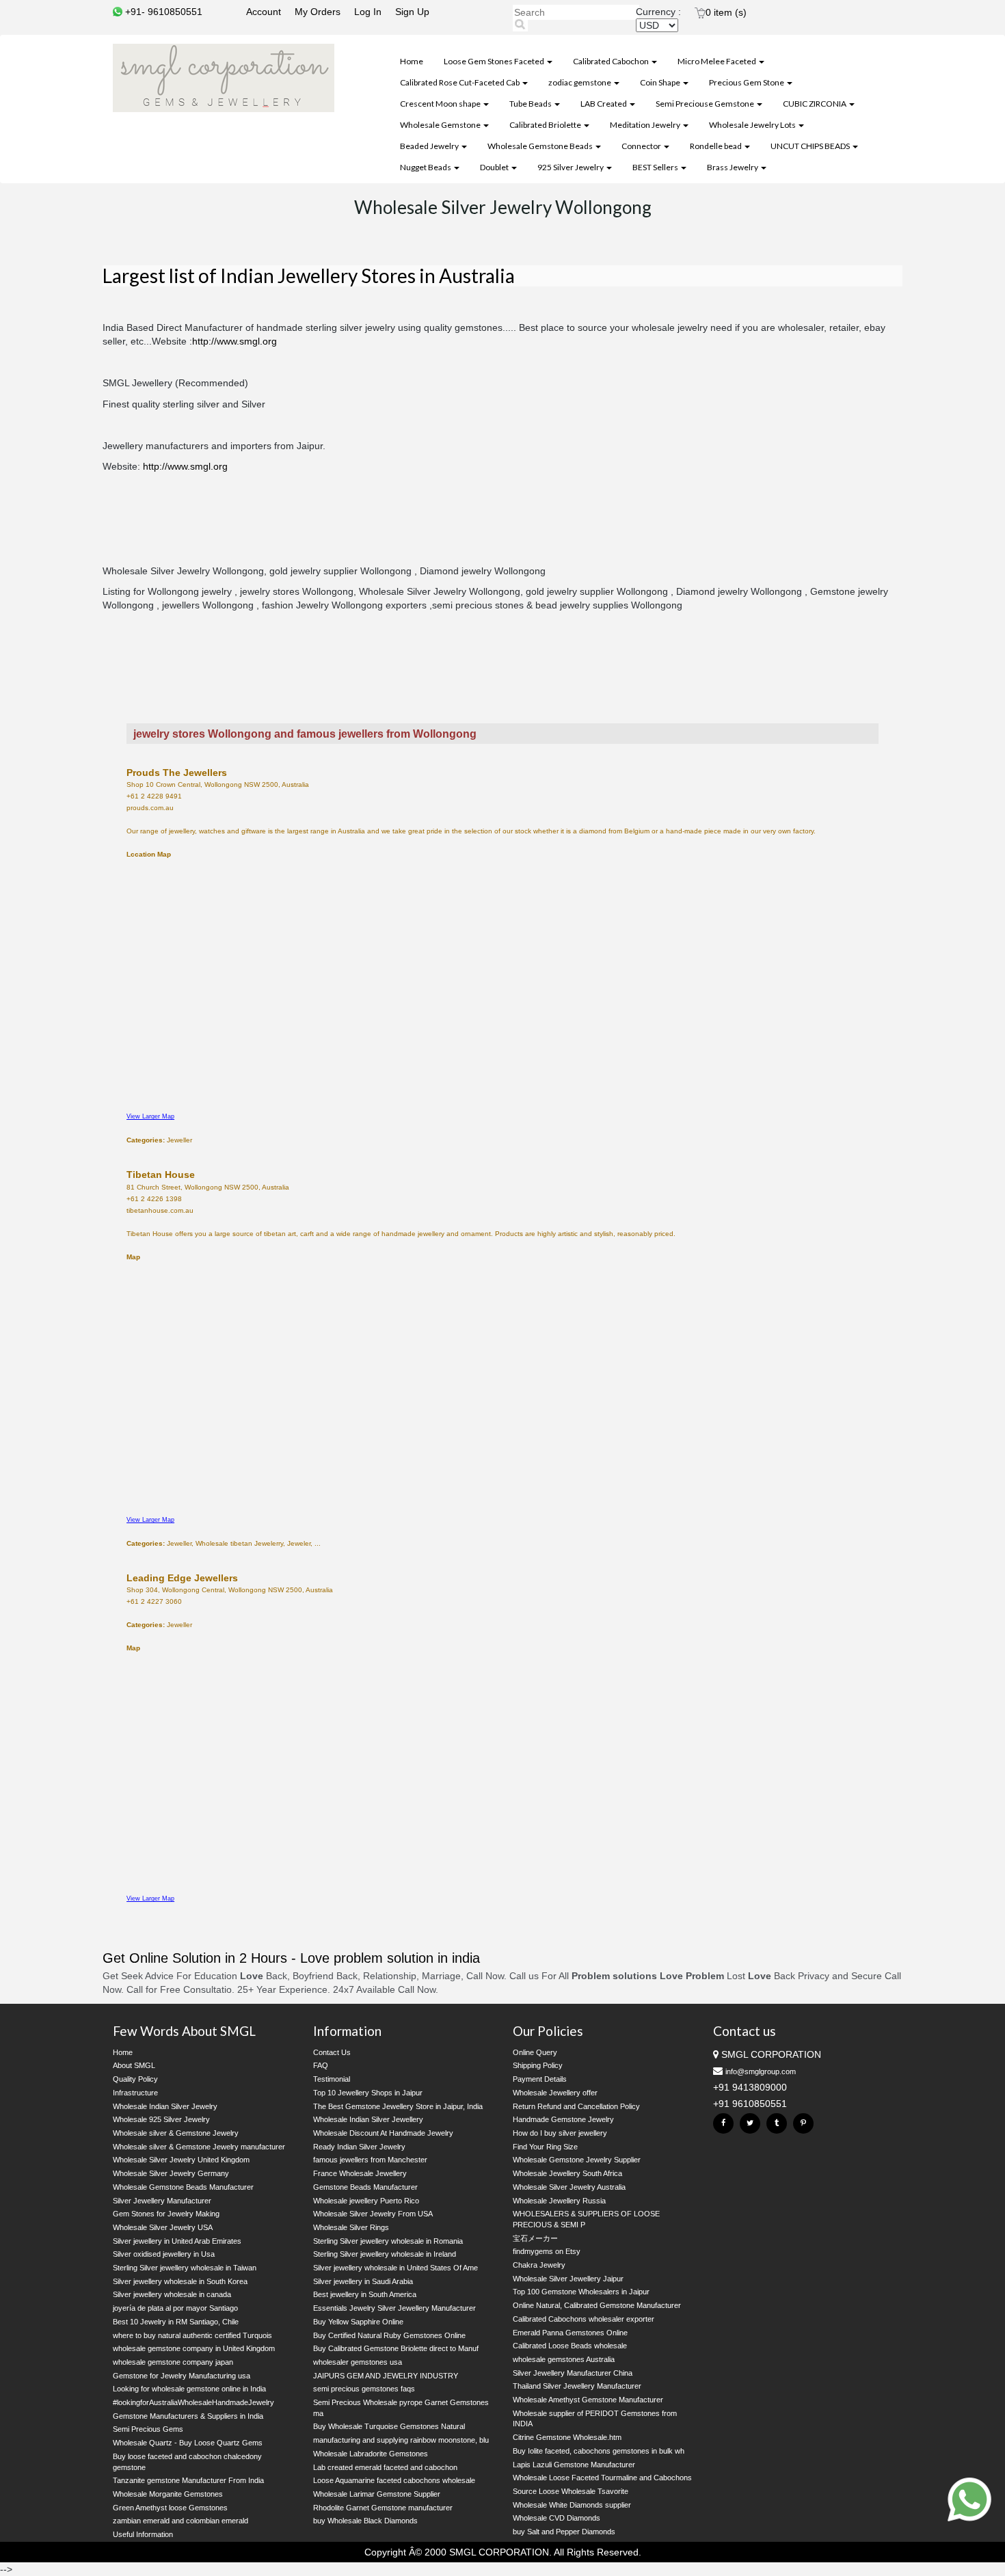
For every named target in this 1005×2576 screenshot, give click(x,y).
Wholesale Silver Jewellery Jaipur (568, 2279)
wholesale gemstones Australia (564, 2359)
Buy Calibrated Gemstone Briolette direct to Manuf (396, 2348)
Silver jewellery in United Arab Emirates (177, 2241)
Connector (642, 146)
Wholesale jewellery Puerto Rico (366, 2201)
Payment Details (540, 2079)
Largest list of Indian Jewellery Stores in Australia (309, 276)
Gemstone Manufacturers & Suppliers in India (188, 2416)
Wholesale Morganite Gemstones (168, 2494)
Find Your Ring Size (545, 2147)
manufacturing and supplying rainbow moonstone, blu (401, 2440)
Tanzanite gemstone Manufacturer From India (188, 2480)
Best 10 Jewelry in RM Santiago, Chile (176, 2322)
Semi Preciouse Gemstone (706, 104)
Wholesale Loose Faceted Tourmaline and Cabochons (602, 2478)
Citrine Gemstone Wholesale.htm (567, 2437)
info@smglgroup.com (761, 2071)
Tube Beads (531, 104)
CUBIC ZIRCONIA (815, 104)
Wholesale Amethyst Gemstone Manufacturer (588, 2400)
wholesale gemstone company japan (173, 2362)
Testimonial (332, 2079)
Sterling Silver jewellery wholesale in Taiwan (185, 2268)
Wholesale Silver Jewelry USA (163, 2227)
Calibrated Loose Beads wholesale (570, 2346)
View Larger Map (150, 1116)
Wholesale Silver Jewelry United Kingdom (181, 2160)
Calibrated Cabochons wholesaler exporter (584, 2319)
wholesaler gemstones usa (358, 2362)
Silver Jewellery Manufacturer (162, 2201)
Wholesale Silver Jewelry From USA (373, 2214)
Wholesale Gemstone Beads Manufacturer (183, 2187)
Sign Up (412, 12)
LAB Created (604, 104)
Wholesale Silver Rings (351, 2227)
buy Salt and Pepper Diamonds (564, 2532)
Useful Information (143, 2534)
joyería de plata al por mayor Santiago (175, 2308)
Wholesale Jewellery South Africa (567, 2173)
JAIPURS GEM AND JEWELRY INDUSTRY (386, 2376)
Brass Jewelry (733, 167)
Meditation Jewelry (646, 125)
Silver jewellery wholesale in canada (172, 2294)
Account (264, 12)
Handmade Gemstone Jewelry (563, 2119)
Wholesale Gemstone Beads (541, 146)
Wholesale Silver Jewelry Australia (569, 2187)
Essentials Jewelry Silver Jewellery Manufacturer (394, 2308)
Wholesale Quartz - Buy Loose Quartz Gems (188, 2443)
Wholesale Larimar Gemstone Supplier (377, 2494)
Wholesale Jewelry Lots (753, 125)
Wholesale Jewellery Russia (559, 2201)
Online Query (535, 2052)
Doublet (495, 167)
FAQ (321, 2065)
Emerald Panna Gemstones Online (570, 2333)
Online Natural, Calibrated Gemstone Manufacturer (597, 2305)
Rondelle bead (716, 146)
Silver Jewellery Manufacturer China (573, 2373)
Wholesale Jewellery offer (555, 2093)
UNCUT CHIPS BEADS (811, 146)
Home (412, 61)
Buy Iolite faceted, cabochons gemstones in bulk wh (599, 2451)
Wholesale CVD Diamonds (557, 2518)
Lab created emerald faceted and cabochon (385, 2467)
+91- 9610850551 (162, 12)
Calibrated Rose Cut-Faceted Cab (460, 82)
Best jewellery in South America (365, 2294)
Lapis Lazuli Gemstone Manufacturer (574, 2465)
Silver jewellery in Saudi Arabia (363, 2281)
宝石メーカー (535, 2238)
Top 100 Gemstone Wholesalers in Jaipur (581, 2292)
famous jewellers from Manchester (370, 2160)
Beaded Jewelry (430, 146)
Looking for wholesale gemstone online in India (189, 2389)
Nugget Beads (426, 167)
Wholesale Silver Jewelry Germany (171, 2173)
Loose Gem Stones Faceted (495, 61)
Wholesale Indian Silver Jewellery (368, 2119)
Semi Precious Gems (148, 2429)
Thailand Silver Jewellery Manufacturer (577, 2386)
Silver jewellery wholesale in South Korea (180, 2281)
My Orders (318, 12)
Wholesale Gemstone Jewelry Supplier (577, 2160)
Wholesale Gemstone (441, 125)
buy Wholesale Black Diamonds (365, 2521)
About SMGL (134, 2065)
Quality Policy (135, 2079)
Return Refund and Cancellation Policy (576, 2106)
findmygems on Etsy (547, 2251)
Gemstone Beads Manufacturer (365, 2187)
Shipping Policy (538, 2065)
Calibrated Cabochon (612, 61)
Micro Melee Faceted (718, 61)
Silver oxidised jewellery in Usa (164, 2254)
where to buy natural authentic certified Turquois (192, 2335)
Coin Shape (661, 82)
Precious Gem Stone (747, 82)
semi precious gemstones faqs (364, 2389)
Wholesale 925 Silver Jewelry (161, 2119)
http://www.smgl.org (234, 341)
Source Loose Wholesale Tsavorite (571, 2491)
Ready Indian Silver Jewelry (359, 2147)
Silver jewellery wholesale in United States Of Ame (396, 2268)
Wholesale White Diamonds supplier (572, 2505)
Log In (368, 12)
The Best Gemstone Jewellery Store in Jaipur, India (398, 2106)
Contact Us (332, 2052)
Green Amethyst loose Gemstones (170, 2508)
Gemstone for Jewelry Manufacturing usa (182, 2376)
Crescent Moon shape (441, 104)
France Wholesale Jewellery (360, 2173)
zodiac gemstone (580, 82)
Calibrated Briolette (546, 125)
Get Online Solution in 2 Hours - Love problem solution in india (291, 1958)
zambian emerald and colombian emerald (180, 2521)
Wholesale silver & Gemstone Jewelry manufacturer (199, 2147)
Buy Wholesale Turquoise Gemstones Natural (389, 2426)
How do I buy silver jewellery (560, 2133)
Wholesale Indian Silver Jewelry (165, 2106)
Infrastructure (135, 2093)
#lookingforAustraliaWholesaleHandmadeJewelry (193, 2402)
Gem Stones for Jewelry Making (166, 2214)
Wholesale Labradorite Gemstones (371, 2454)
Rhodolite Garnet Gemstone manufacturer (383, 2508)
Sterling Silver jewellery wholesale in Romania (388, 2241)
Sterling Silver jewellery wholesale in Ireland (385, 2254)
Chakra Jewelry (539, 2265)
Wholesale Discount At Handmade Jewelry (383, 2133)
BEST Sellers (656, 167)
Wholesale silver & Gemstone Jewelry (176, 2133)
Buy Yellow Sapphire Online (358, 2322)
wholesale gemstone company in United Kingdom (194, 2348)
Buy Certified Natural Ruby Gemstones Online (389, 2335)
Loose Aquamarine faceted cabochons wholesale (394, 2480)
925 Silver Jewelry (571, 167)
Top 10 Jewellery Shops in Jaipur (368, 2093)
